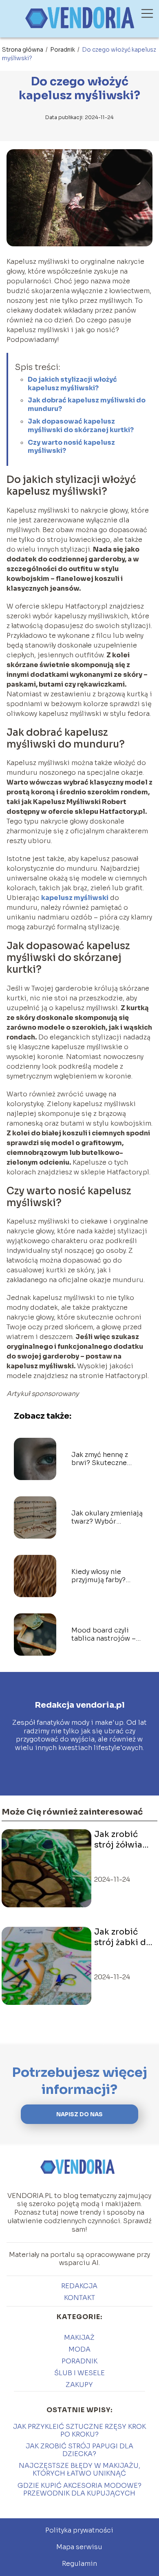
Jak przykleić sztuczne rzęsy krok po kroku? (79, 2430)
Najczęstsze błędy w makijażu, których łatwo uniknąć (79, 2469)
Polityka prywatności (79, 2530)
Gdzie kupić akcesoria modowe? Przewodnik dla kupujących (79, 2489)
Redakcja (79, 2286)
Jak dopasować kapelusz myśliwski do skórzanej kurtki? (81, 426)
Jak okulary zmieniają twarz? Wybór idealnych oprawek (107, 1518)
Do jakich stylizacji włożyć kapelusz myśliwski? (72, 384)
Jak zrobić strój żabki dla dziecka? (124, 1937)
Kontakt (79, 2298)
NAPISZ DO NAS (79, 2114)
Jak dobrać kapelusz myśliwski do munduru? (87, 404)
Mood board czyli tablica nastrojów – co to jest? (104, 1635)
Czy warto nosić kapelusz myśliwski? (71, 447)
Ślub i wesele (79, 2373)
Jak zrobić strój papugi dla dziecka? (79, 2450)
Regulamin (79, 2564)
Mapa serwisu (79, 2547)
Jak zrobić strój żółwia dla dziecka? (120, 1840)
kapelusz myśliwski (75, 898)
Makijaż (79, 2338)
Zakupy (79, 2385)
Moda (79, 2349)
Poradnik (63, 50)
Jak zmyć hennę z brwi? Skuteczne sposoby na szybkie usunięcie (103, 1459)
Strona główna (23, 50)
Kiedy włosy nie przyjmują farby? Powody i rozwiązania (107, 1576)
